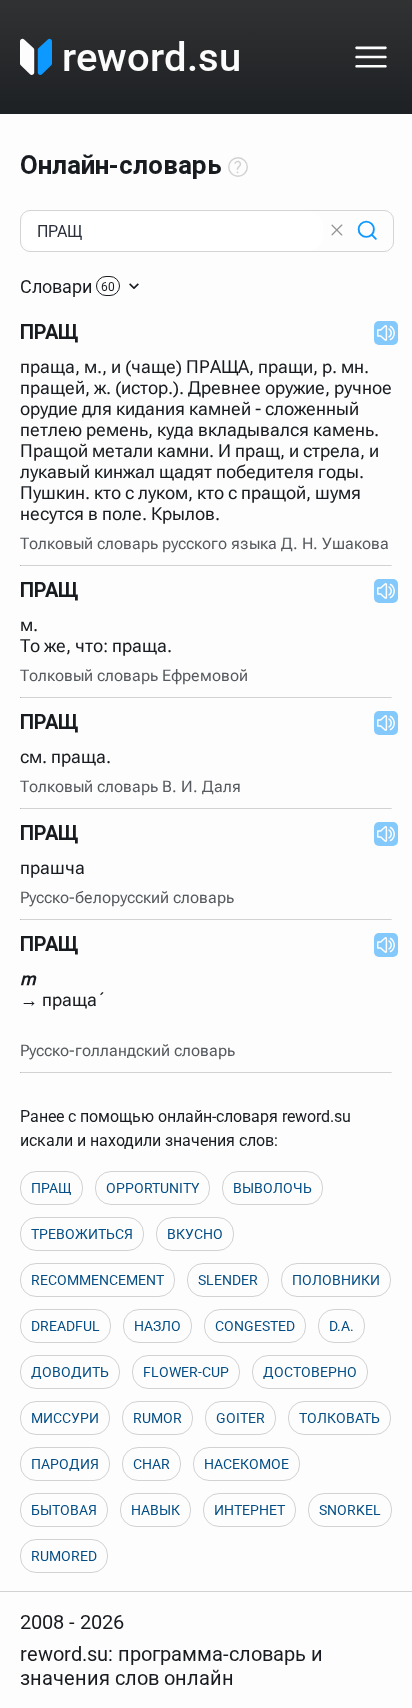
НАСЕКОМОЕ (246, 1464)
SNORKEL (350, 1510)
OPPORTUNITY (152, 1188)
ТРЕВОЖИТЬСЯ (82, 1234)
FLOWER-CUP (186, 1372)
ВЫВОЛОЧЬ (272, 1188)
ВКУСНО (195, 1234)
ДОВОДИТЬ (70, 1372)
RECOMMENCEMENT (97, 1280)
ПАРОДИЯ (65, 1464)
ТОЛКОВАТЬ (339, 1418)
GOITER (240, 1418)
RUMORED (64, 1556)
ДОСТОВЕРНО (310, 1372)
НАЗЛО (157, 1326)
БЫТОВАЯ (64, 1510)
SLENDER (228, 1280)
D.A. (341, 1326)
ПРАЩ (51, 1188)
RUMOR (157, 1418)
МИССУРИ (65, 1418)
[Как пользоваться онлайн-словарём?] (238, 168)
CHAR (151, 1464)
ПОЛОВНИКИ (336, 1280)
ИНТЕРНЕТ (249, 1510)
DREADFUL (65, 1326)
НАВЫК (155, 1510)
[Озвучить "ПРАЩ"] (380, 332)
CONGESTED (255, 1326)
